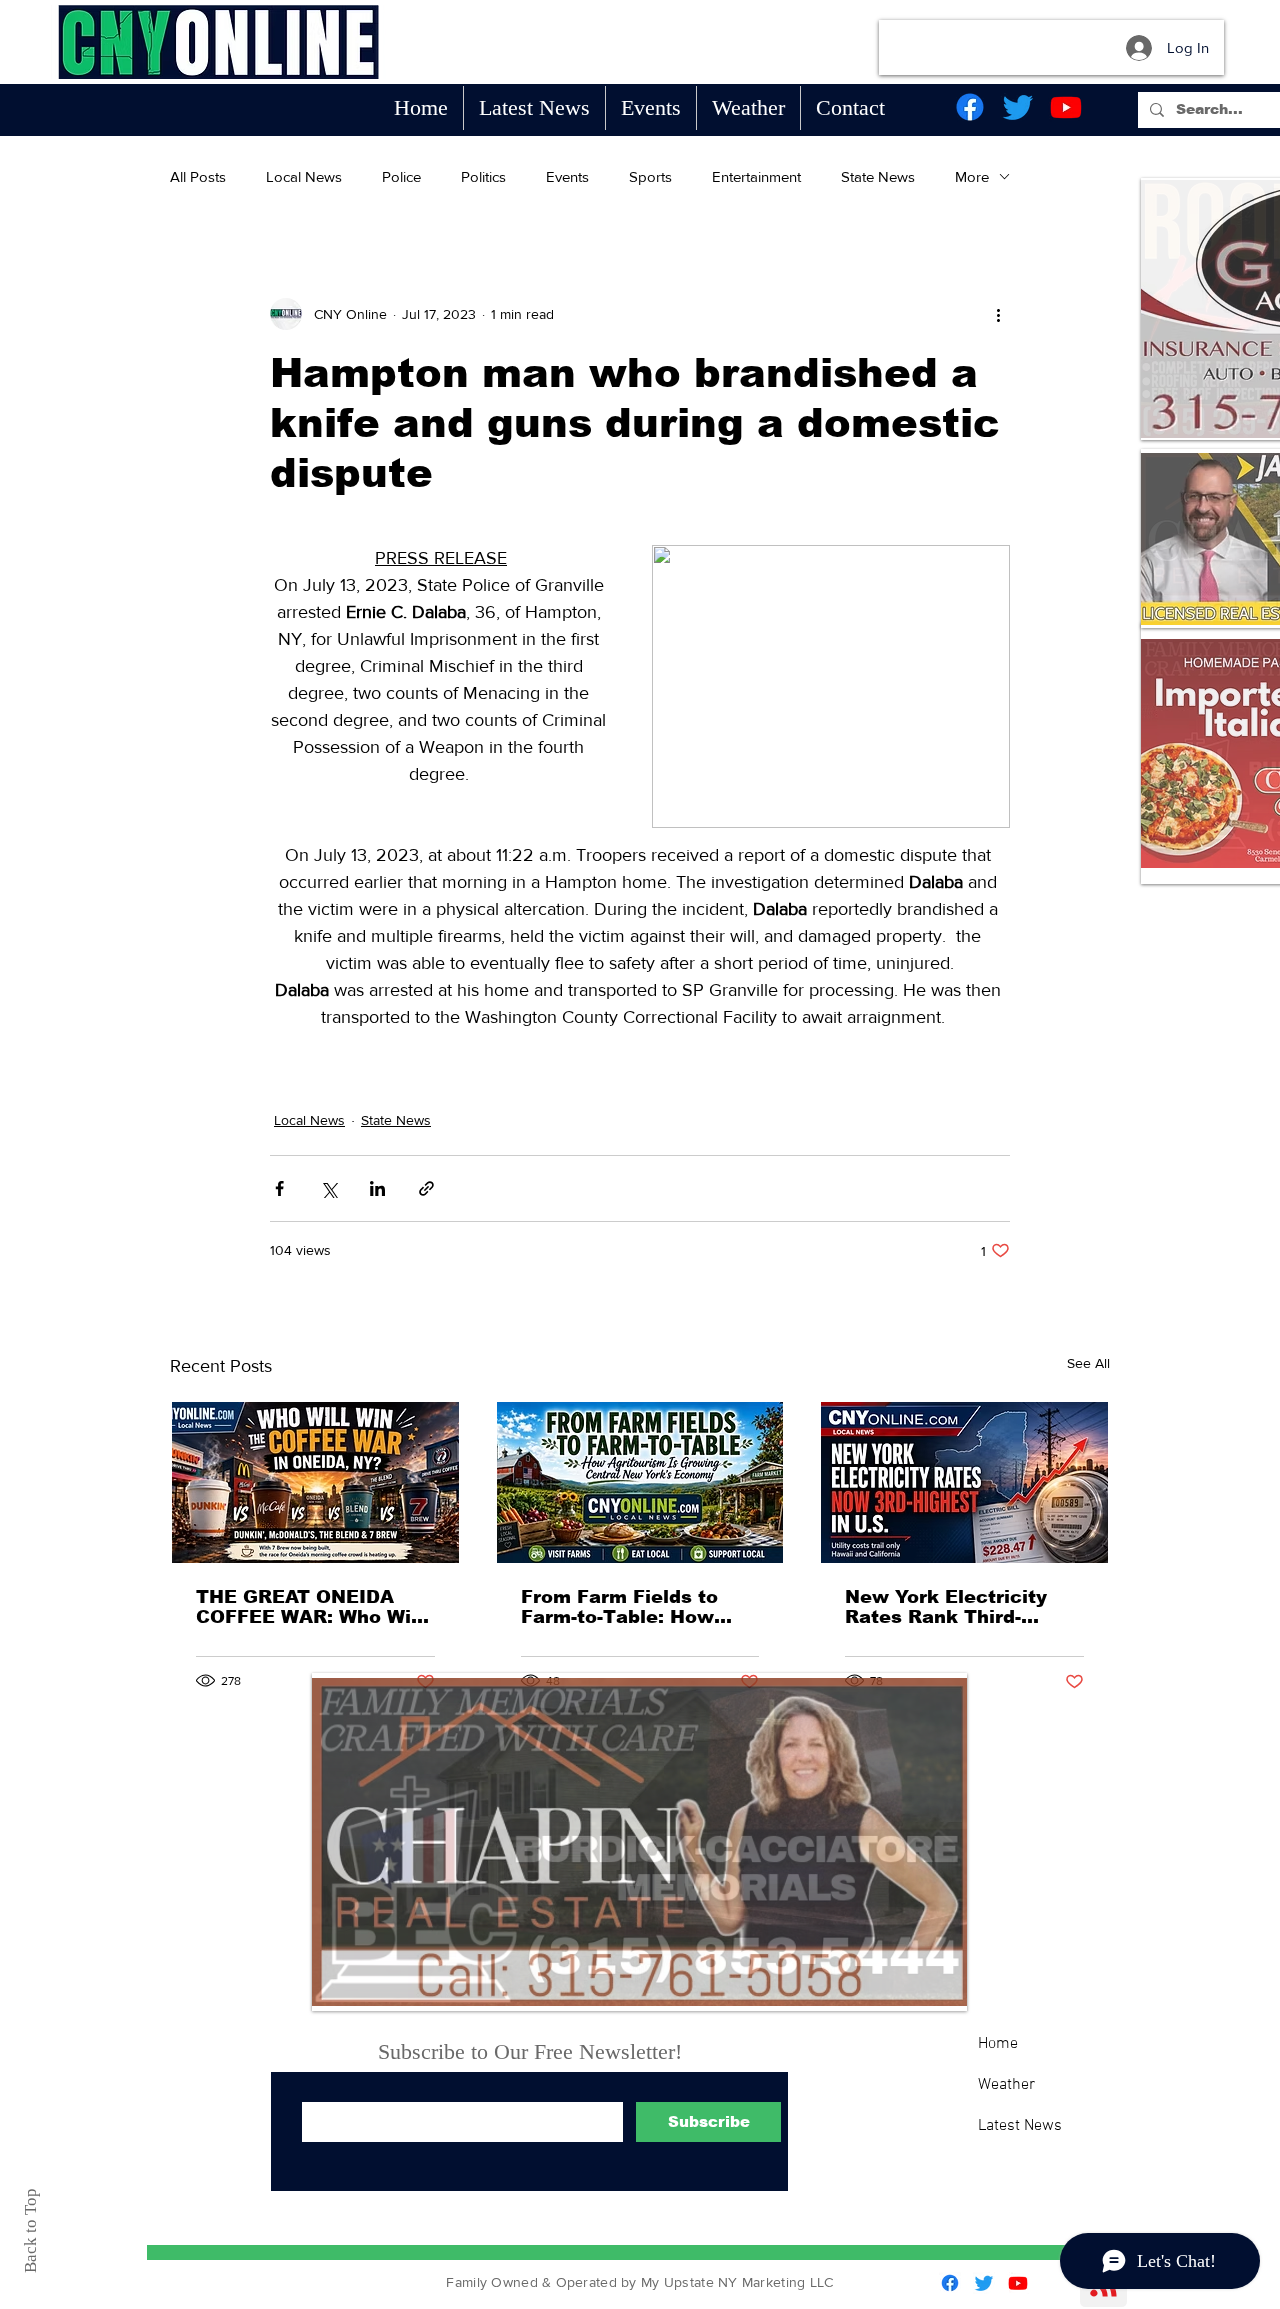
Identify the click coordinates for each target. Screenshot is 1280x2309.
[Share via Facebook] (279, 1188)
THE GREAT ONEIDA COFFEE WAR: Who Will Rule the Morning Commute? (309, 1607)
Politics (483, 176)
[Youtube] (1066, 107)
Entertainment (756, 176)
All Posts (198, 176)
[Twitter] (1018, 107)
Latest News (1020, 2126)
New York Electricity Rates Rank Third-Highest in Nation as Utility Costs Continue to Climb (953, 1607)
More (972, 176)
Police (401, 176)
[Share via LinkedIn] (377, 1188)
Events (567, 176)
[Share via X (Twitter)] (328, 1188)
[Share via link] (426, 1188)
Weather (1006, 2085)
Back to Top (30, 2230)
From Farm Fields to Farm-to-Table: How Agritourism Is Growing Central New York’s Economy (634, 1607)
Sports (650, 176)
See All (1088, 1363)
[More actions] (998, 314)
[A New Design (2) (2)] (639, 1842)
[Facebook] (970, 107)
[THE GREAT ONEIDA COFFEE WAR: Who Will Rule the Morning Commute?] (315, 1482)
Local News (304, 176)
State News (878, 176)
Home (998, 2044)
